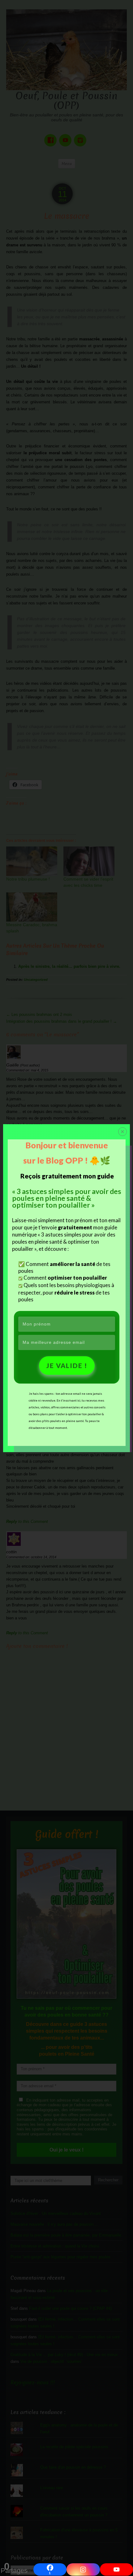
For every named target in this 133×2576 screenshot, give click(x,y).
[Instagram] (83, 2569)
